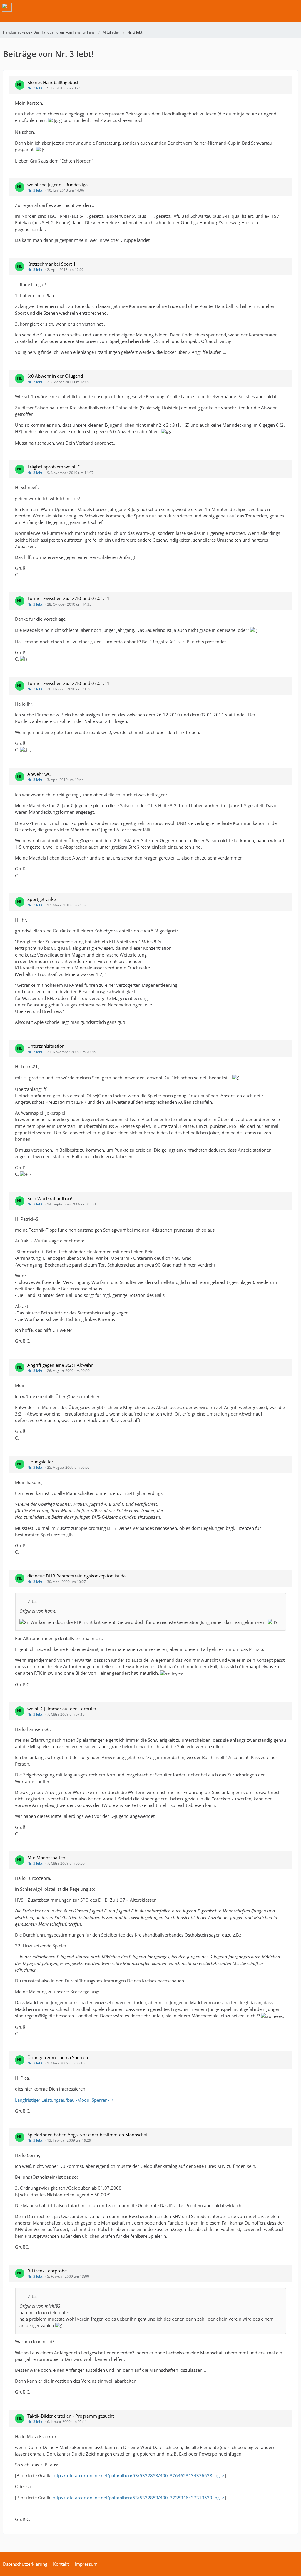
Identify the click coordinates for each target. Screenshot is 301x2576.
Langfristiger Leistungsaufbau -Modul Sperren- (62, 2100)
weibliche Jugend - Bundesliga (57, 185)
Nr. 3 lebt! (35, 88)
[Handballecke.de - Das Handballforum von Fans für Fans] (7, 7)
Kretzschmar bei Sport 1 (52, 264)
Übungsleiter (40, 1462)
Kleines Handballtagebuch (53, 82)
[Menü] (293, 7)
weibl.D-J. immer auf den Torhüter (62, 1709)
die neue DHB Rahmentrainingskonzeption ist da (76, 1576)
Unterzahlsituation (46, 1046)
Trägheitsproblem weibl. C (54, 467)
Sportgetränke (42, 899)
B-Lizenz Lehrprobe (47, 2271)
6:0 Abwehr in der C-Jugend (55, 376)
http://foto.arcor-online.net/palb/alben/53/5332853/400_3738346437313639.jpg (136, 2498)
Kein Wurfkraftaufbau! (50, 1198)
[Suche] (264, 7)
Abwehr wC (39, 774)
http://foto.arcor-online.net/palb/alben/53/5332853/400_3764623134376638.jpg (136, 2475)
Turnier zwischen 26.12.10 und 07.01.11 (68, 598)
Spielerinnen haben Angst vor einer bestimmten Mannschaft (88, 2135)
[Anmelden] (279, 7)
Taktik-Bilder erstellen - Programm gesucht (71, 2416)
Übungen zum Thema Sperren (58, 2057)
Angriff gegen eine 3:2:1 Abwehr (60, 1365)
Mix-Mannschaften (46, 1858)
